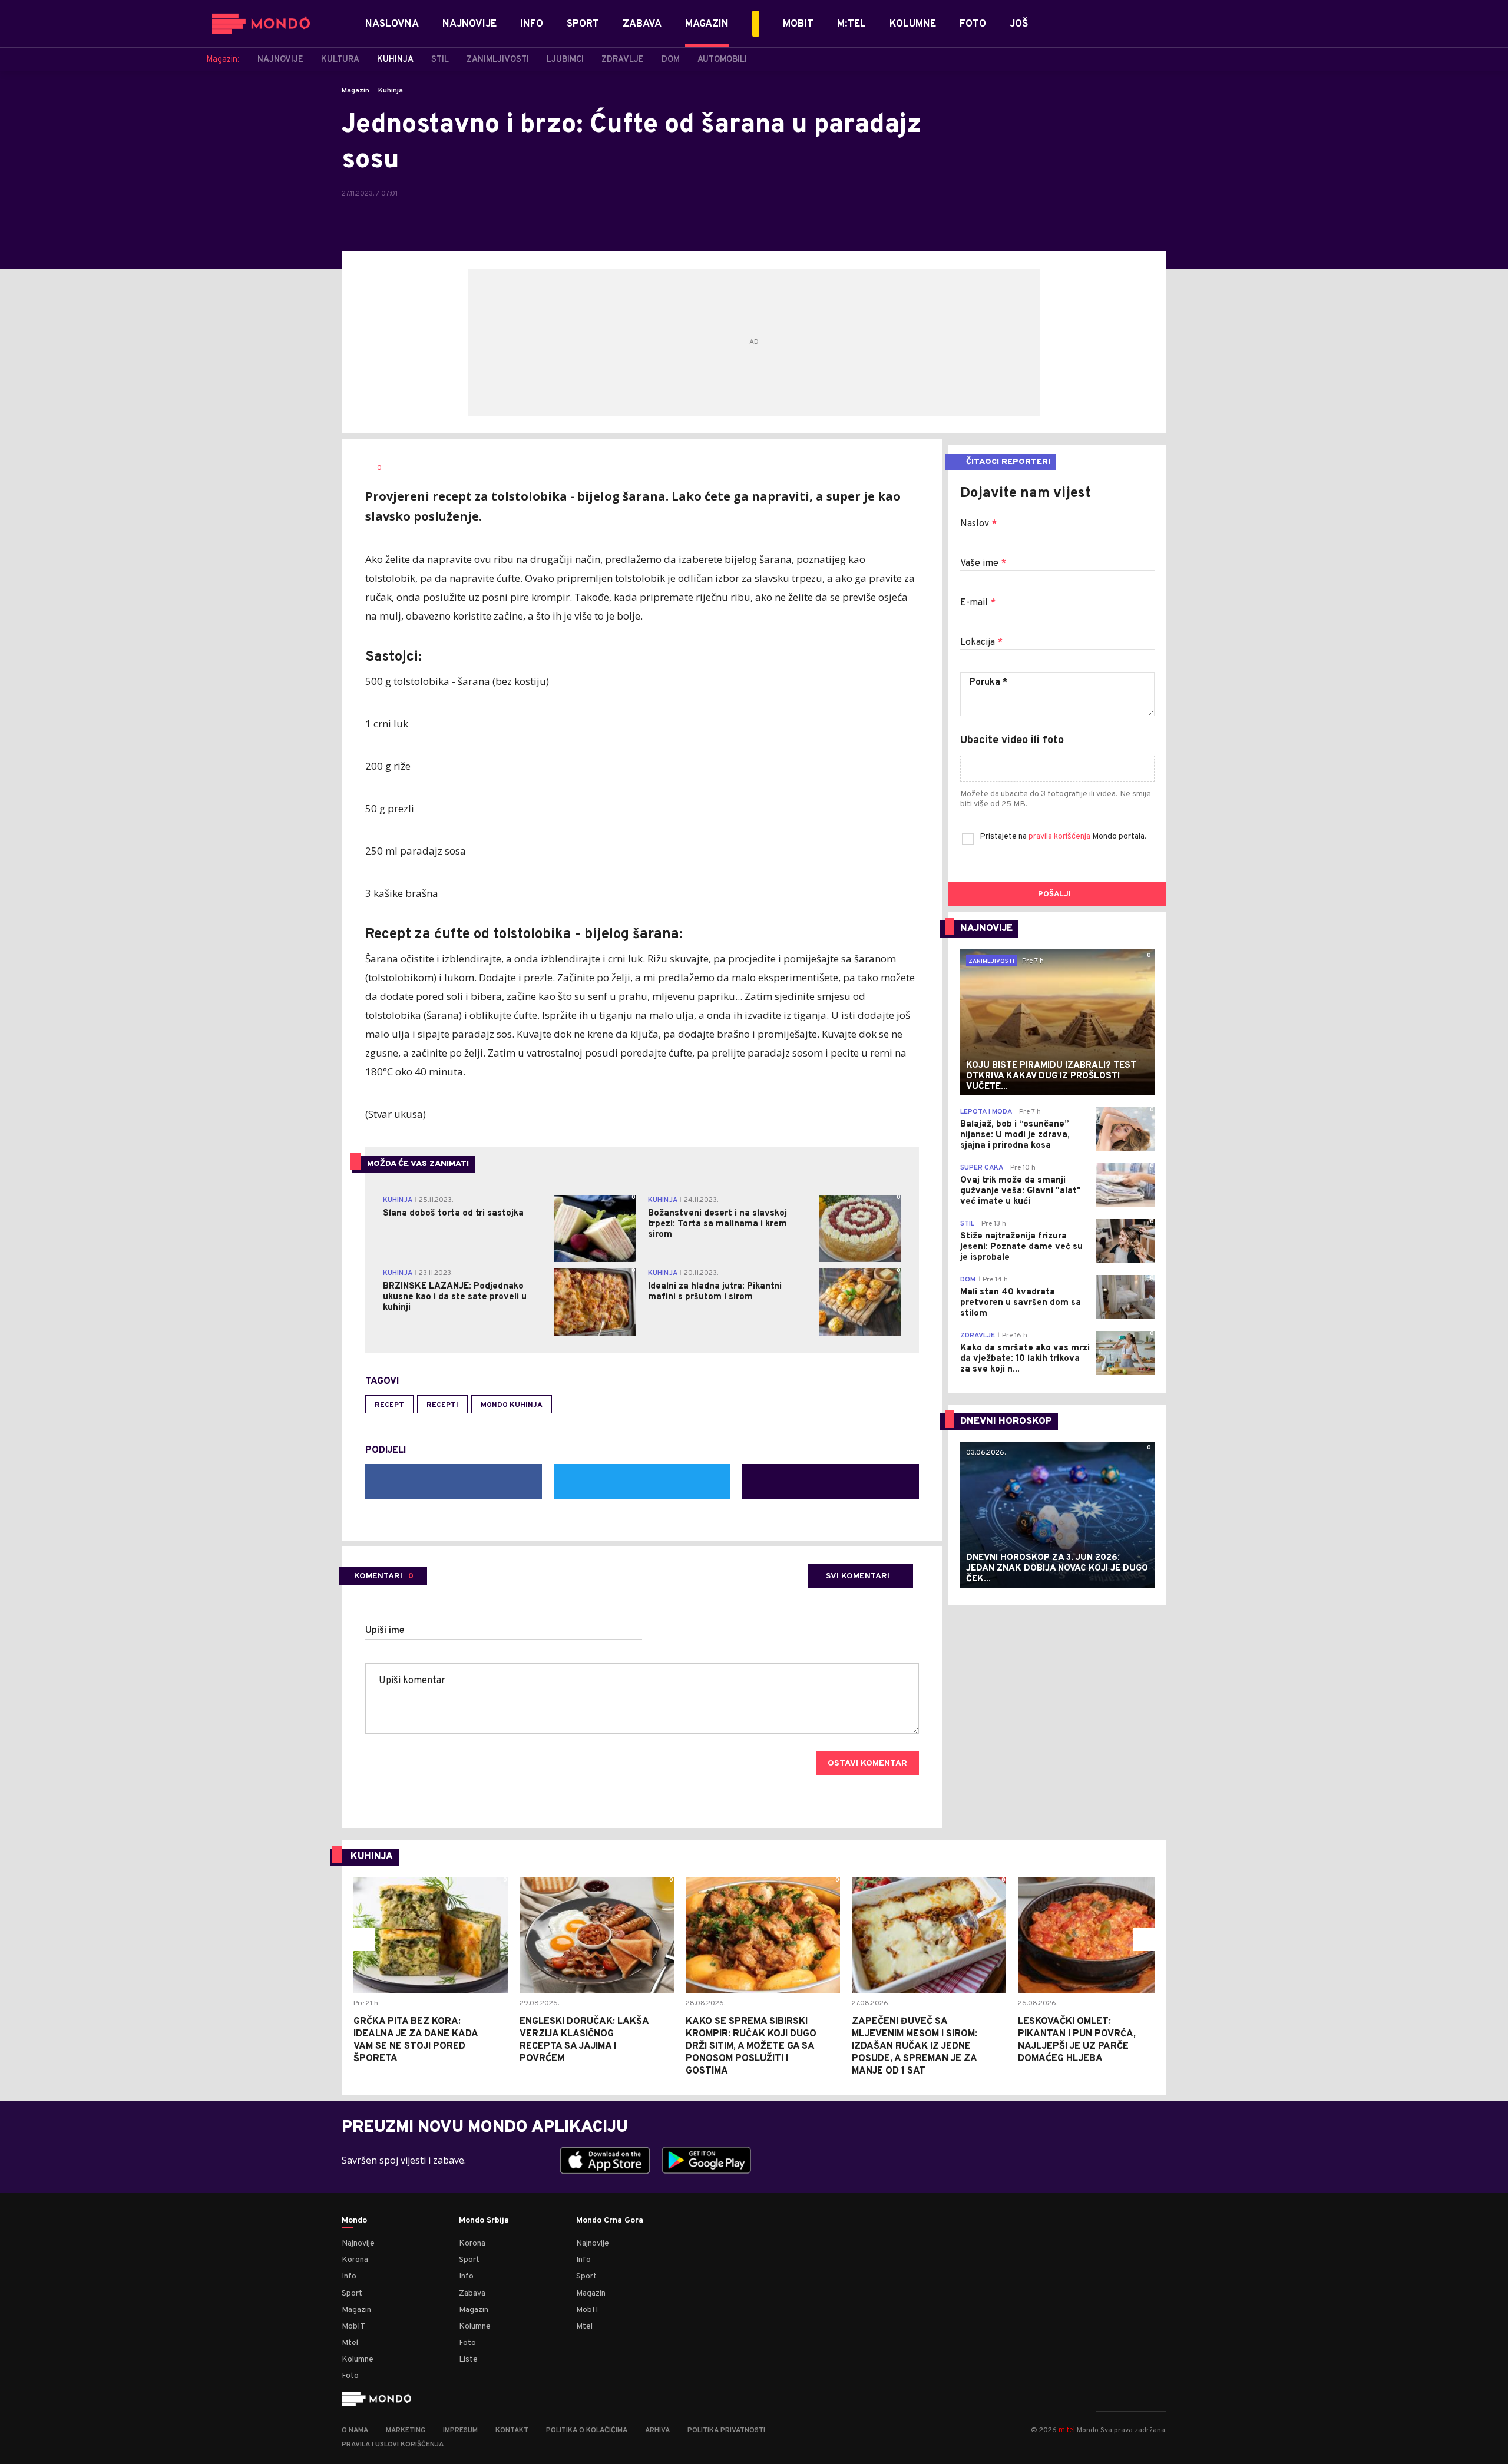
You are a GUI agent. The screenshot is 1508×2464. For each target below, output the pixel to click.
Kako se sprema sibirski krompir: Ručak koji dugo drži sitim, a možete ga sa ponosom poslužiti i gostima (751, 2046)
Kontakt (512, 2430)
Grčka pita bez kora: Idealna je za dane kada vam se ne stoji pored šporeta (416, 2040)
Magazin (355, 91)
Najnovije (358, 2243)
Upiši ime (385, 1631)
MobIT (353, 2326)
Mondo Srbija (484, 2221)
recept (389, 1405)
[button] (363, 1939)
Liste (468, 2359)
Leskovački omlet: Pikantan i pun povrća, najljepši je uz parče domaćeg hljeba (1077, 2040)
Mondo (354, 2221)
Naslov (978, 524)
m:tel (1067, 2430)
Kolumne (358, 2359)
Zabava (472, 2294)
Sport (352, 2294)
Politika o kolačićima (587, 2430)
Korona (355, 2260)
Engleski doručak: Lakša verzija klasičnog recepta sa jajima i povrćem (584, 2040)
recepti (442, 1405)
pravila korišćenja (1060, 837)
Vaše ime (983, 564)
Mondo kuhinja (512, 1405)
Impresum (460, 2430)
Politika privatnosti (726, 2430)
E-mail (978, 603)
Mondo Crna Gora (610, 2221)
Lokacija (981, 643)
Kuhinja (391, 91)
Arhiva (657, 2430)
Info (349, 2276)
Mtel (350, 2343)
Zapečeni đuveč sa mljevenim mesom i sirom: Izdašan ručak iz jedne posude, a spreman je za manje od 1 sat (915, 2046)
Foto (350, 2376)
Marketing (406, 2430)
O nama (355, 2430)
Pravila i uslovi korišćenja (393, 2445)
